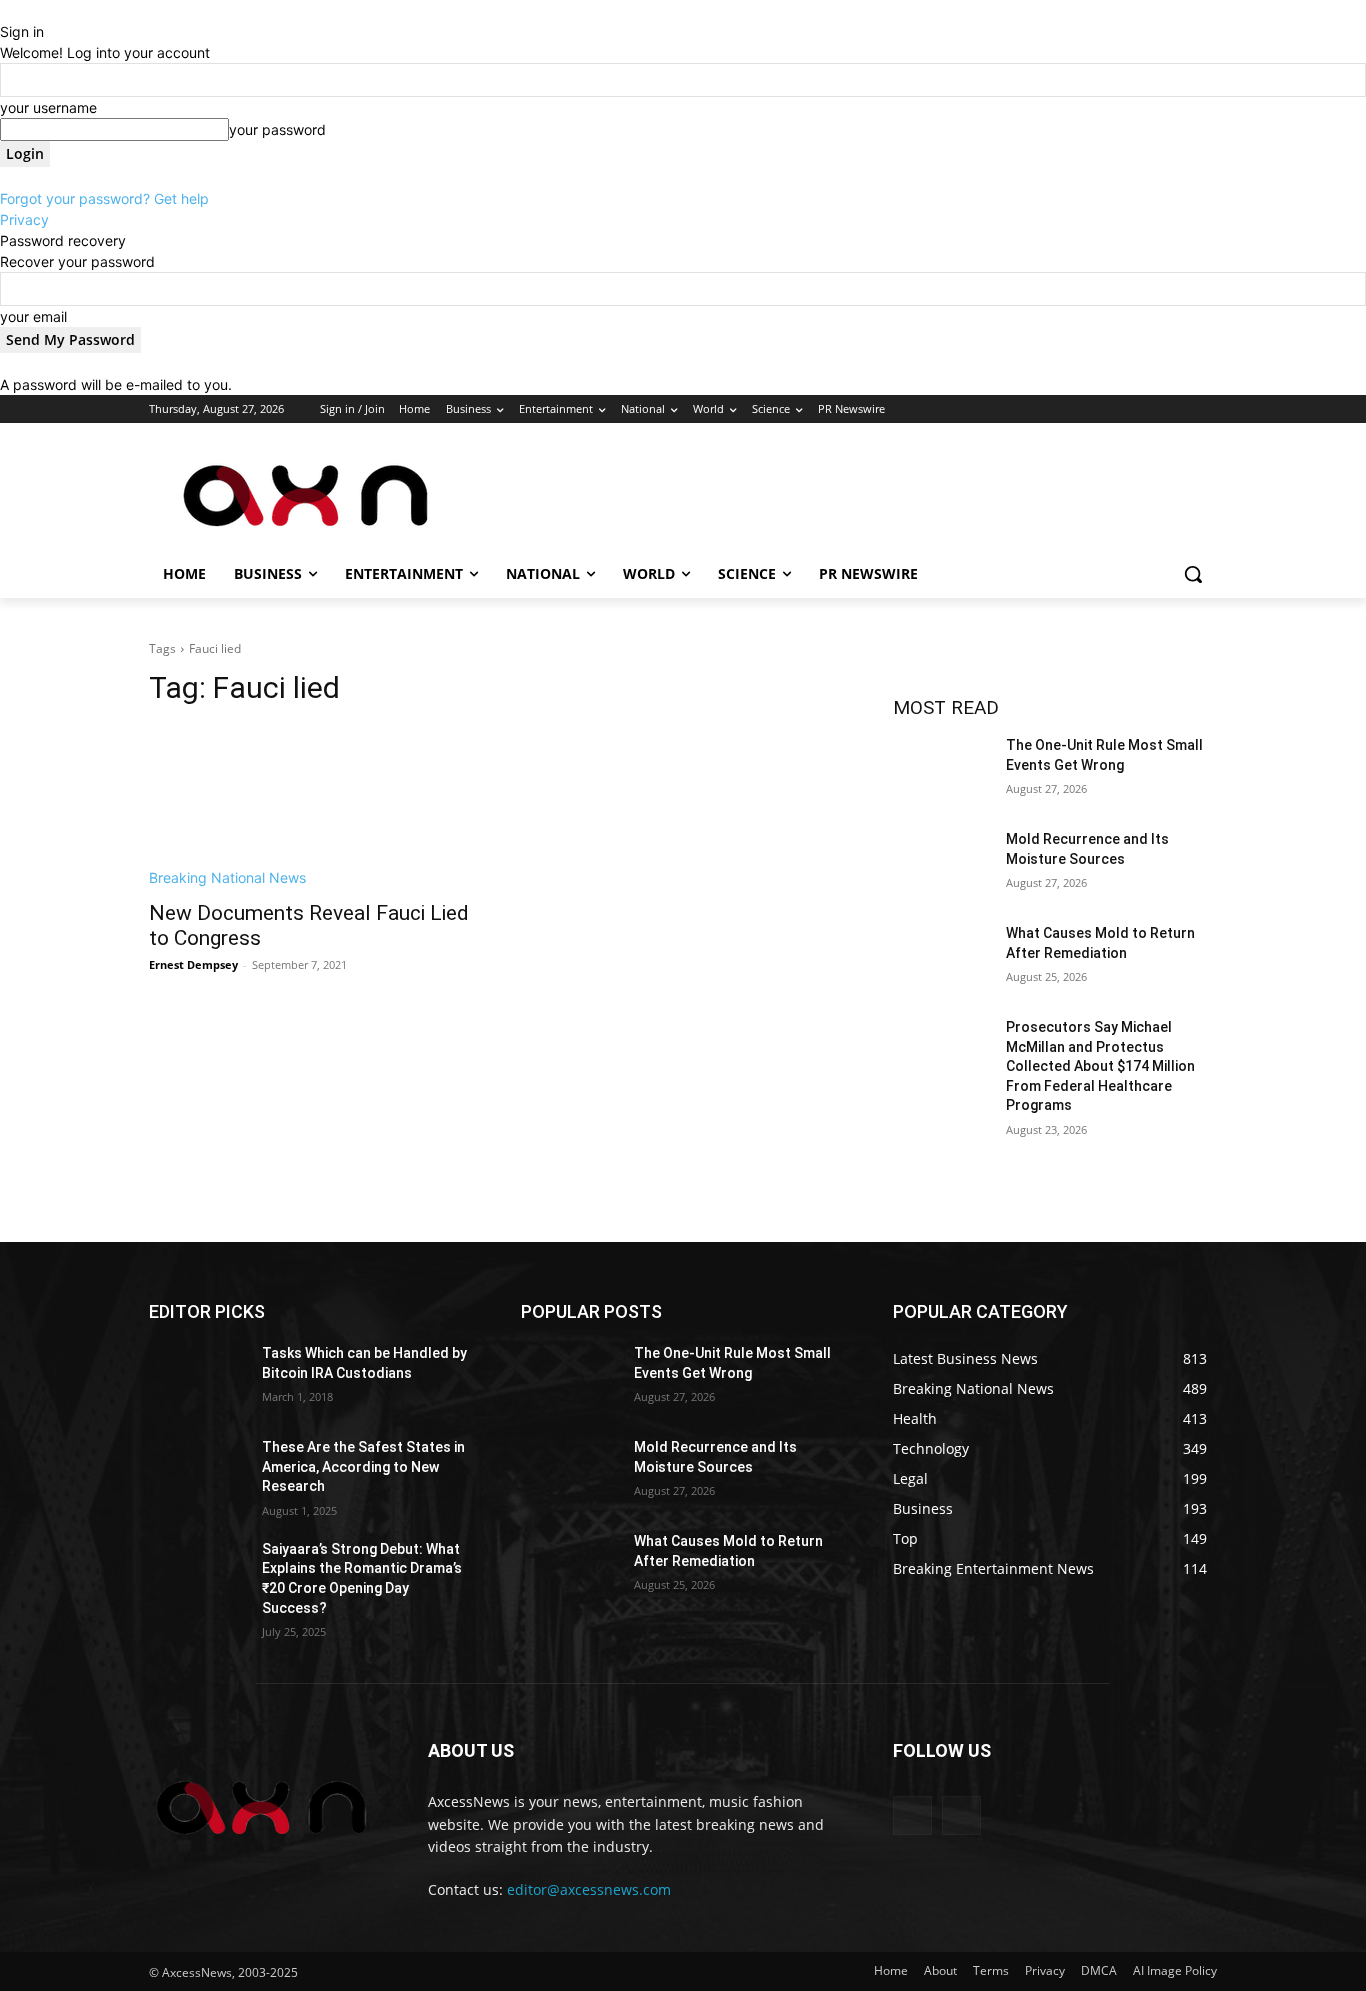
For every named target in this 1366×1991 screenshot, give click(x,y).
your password (277, 129)
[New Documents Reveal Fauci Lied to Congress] (311, 807)
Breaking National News (227, 877)
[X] (1150, 409)
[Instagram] (1122, 409)
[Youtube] (1205, 409)
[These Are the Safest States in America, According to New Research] (197, 1472)
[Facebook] (1094, 409)
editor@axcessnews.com (589, 1889)
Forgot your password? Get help (104, 198)
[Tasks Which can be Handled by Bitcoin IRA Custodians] (197, 1378)
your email (33, 316)
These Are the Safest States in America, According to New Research (363, 1466)
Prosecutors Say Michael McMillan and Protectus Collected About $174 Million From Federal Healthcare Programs (1100, 1066)
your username (48, 107)
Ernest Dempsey (193, 964)
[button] (1193, 574)
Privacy (24, 219)
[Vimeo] (1177, 409)
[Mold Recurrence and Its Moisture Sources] (941, 864)
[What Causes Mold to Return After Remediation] (941, 958)
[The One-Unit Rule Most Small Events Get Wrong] (941, 770)
